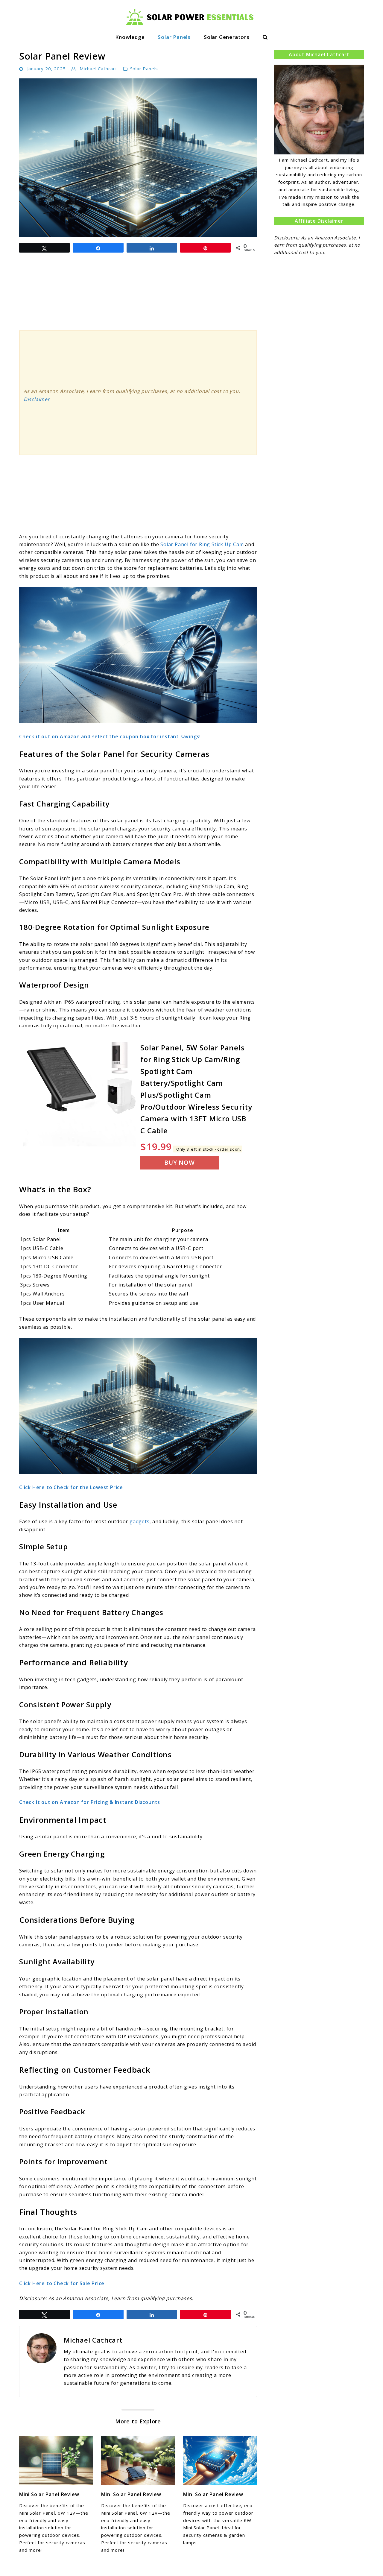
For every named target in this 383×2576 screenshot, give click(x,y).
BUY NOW (180, 1162)
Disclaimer (37, 399)
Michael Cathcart (98, 69)
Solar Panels (174, 37)
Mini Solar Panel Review (49, 2494)
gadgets (140, 1521)
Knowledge (130, 37)
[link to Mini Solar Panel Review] (56, 2460)
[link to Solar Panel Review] (138, 158)
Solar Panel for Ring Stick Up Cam (202, 544)
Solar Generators (227, 37)
